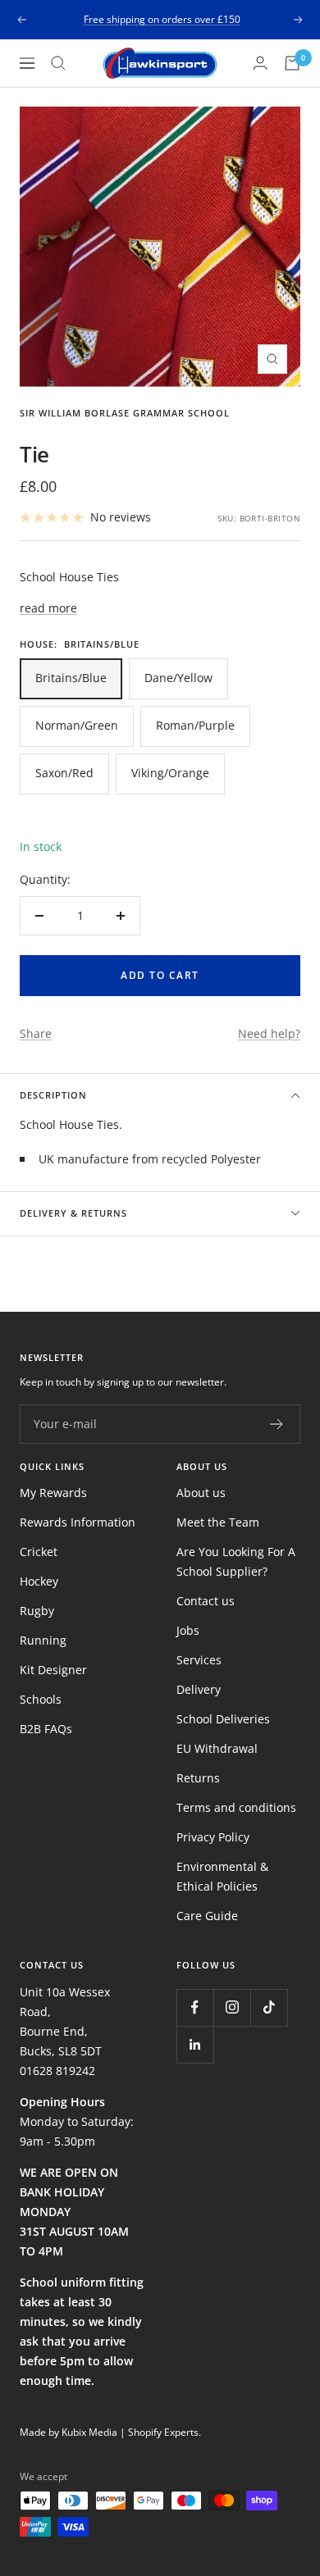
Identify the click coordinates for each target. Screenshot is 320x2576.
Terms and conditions (236, 1807)
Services (199, 1660)
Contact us (206, 1601)
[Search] (58, 63)
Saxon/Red (64, 773)
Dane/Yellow (178, 678)
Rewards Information (78, 1522)
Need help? (269, 1033)
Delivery (199, 1689)
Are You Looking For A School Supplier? (236, 1561)
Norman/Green (77, 725)
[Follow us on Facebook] (195, 2007)
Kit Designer (53, 1670)
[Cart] (292, 63)
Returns (198, 1778)
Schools (41, 1699)
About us (201, 1493)
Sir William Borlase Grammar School (125, 413)
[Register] (277, 1424)
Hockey (39, 1581)
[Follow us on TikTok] (269, 2007)
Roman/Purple (195, 725)
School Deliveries (223, 1719)
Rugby (37, 1611)
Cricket (39, 1552)
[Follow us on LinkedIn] (195, 2044)
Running (43, 1640)
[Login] (260, 63)
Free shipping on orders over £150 (162, 14)
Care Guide (207, 1916)
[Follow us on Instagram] (232, 2007)
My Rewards (53, 1493)
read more (48, 608)
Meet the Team (218, 1522)
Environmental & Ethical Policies (222, 1876)
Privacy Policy (213, 1837)
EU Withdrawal (217, 1748)
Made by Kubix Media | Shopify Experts (109, 2432)
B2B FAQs (46, 1729)
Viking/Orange (170, 773)
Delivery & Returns (73, 1213)
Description (53, 1095)
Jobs (188, 1630)
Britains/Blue (71, 678)
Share (36, 1033)
